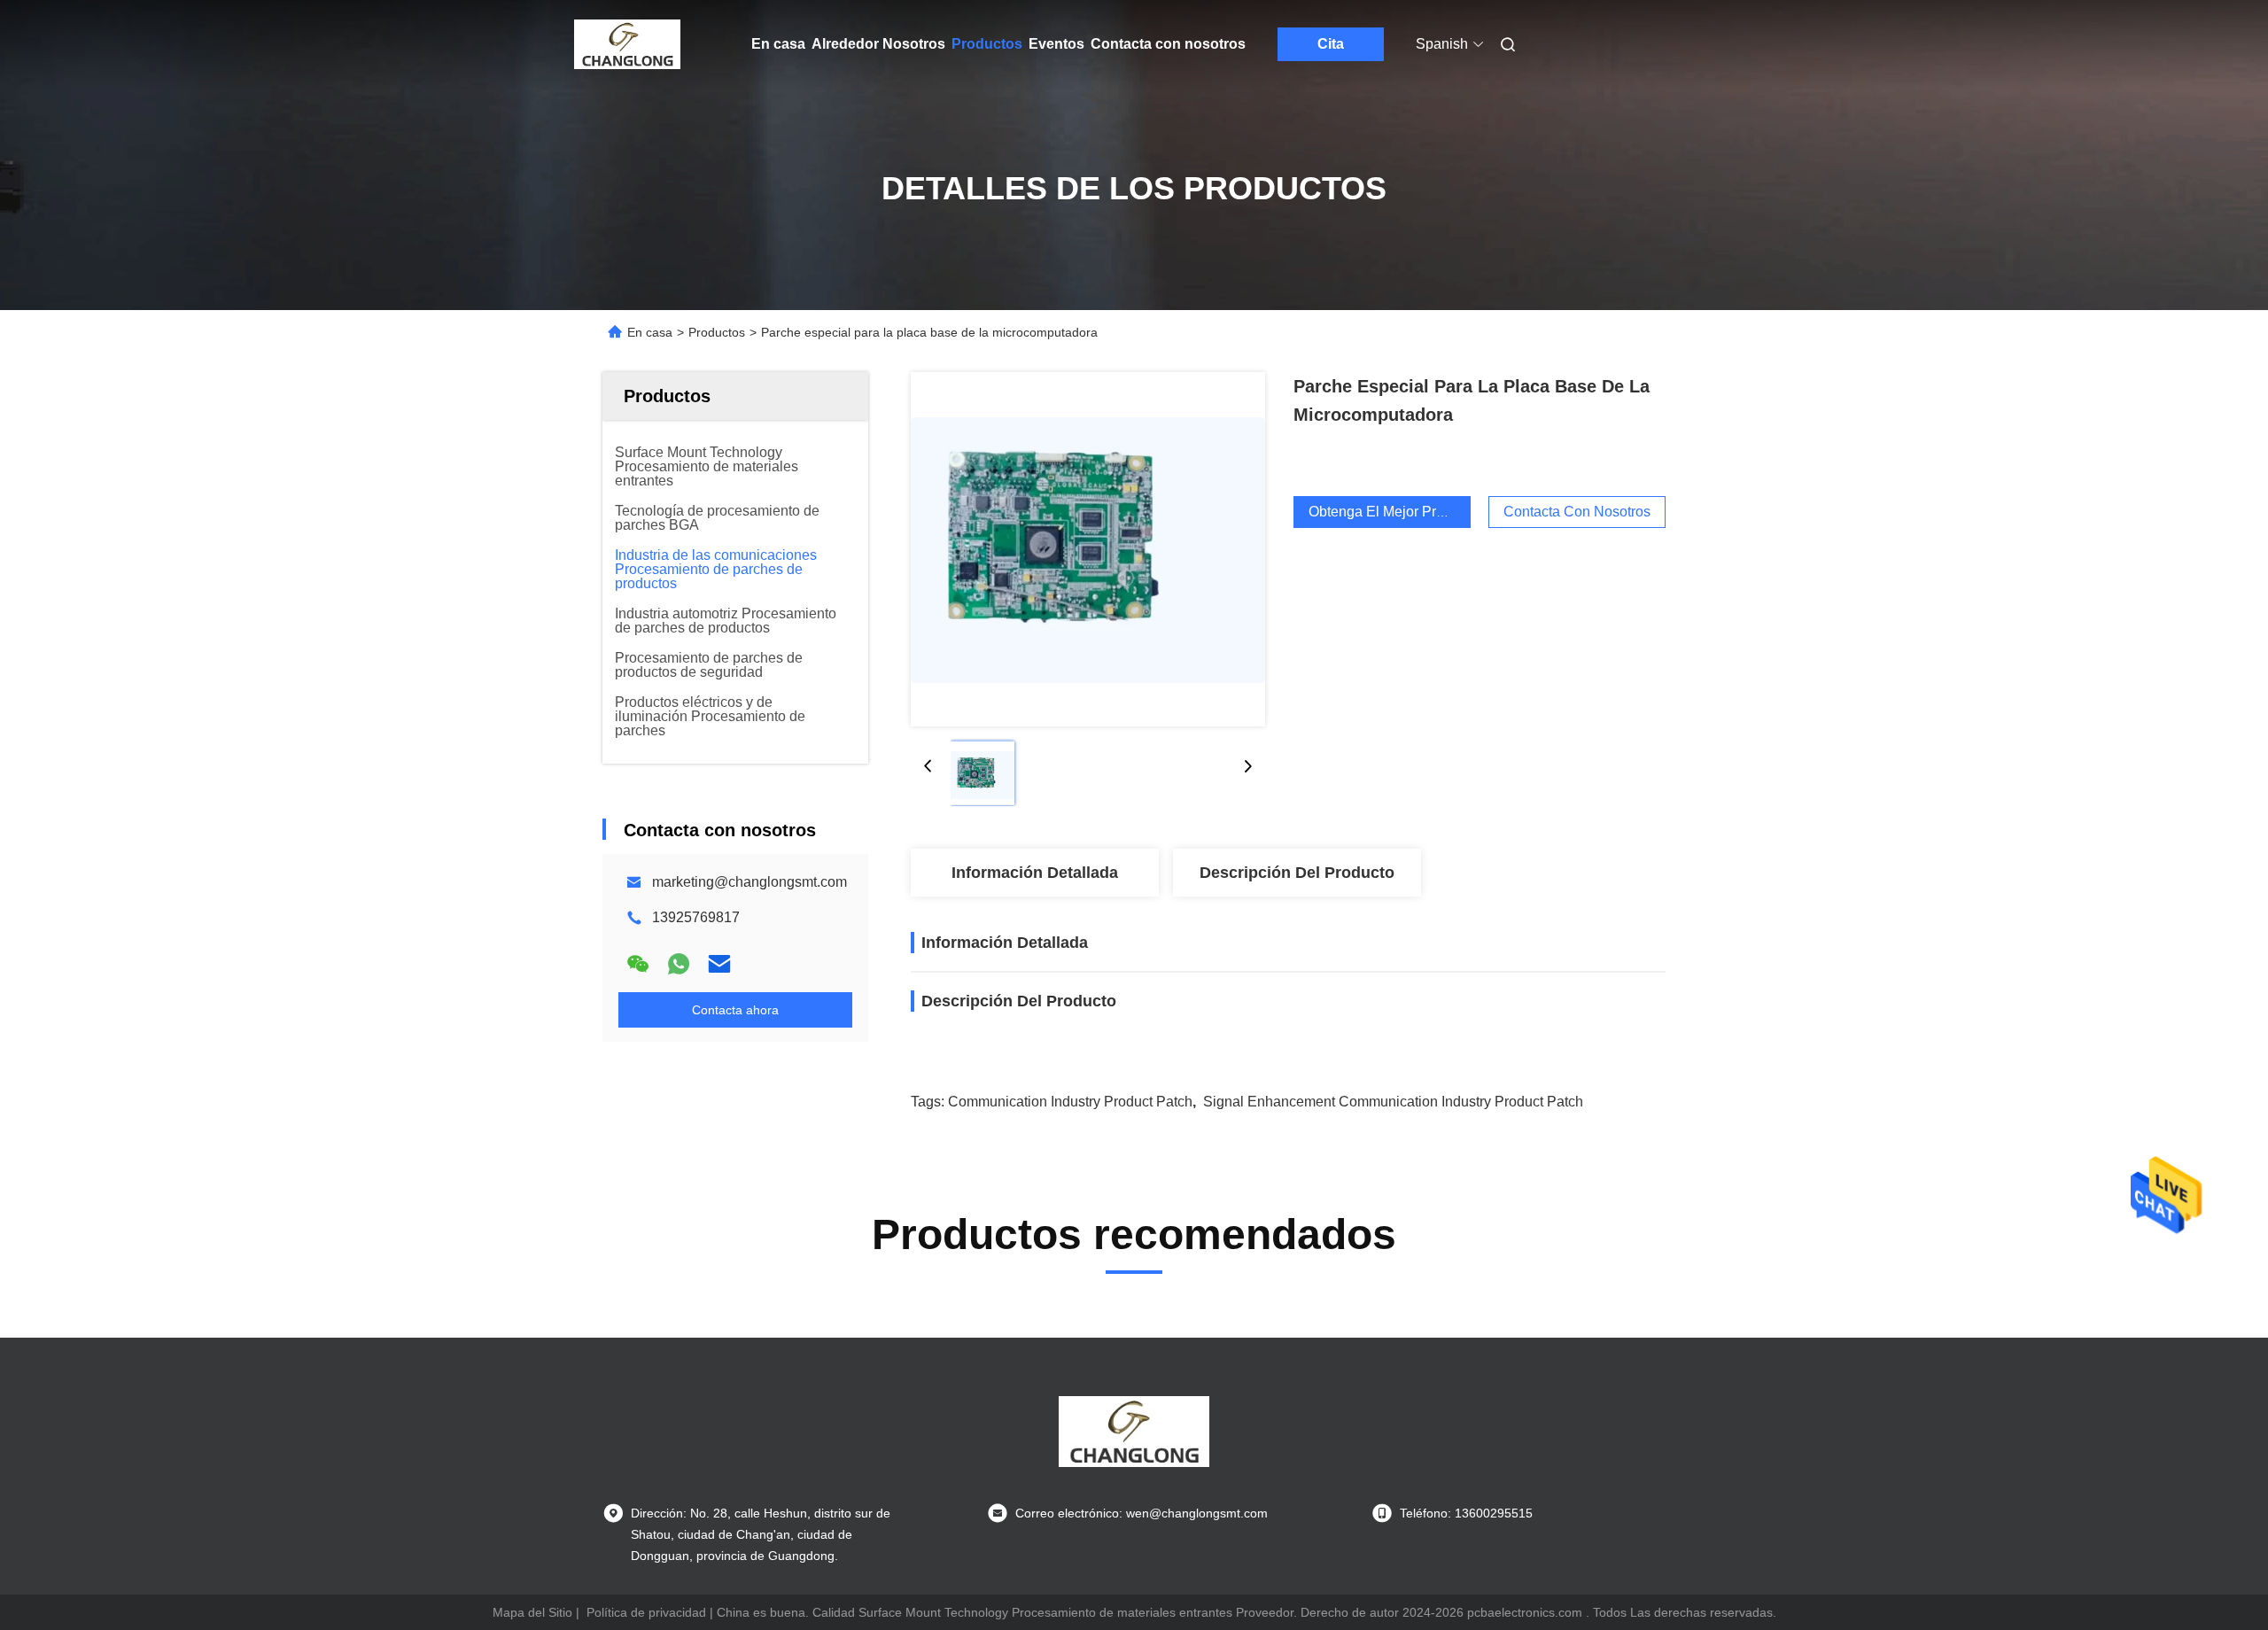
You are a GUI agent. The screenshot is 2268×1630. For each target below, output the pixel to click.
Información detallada (1035, 873)
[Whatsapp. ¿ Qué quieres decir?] (679, 964)
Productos (987, 44)
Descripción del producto (1297, 873)
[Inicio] (627, 44)
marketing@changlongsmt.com (750, 882)
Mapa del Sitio (532, 1612)
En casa (778, 44)
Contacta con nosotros (1168, 44)
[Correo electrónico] (719, 964)
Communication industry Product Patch (1070, 1102)
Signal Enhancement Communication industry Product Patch (1393, 1102)
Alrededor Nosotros (878, 44)
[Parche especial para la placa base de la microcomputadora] (1088, 549)
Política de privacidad (646, 1612)
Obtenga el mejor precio (1386, 512)
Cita (1331, 44)
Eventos (1056, 44)
